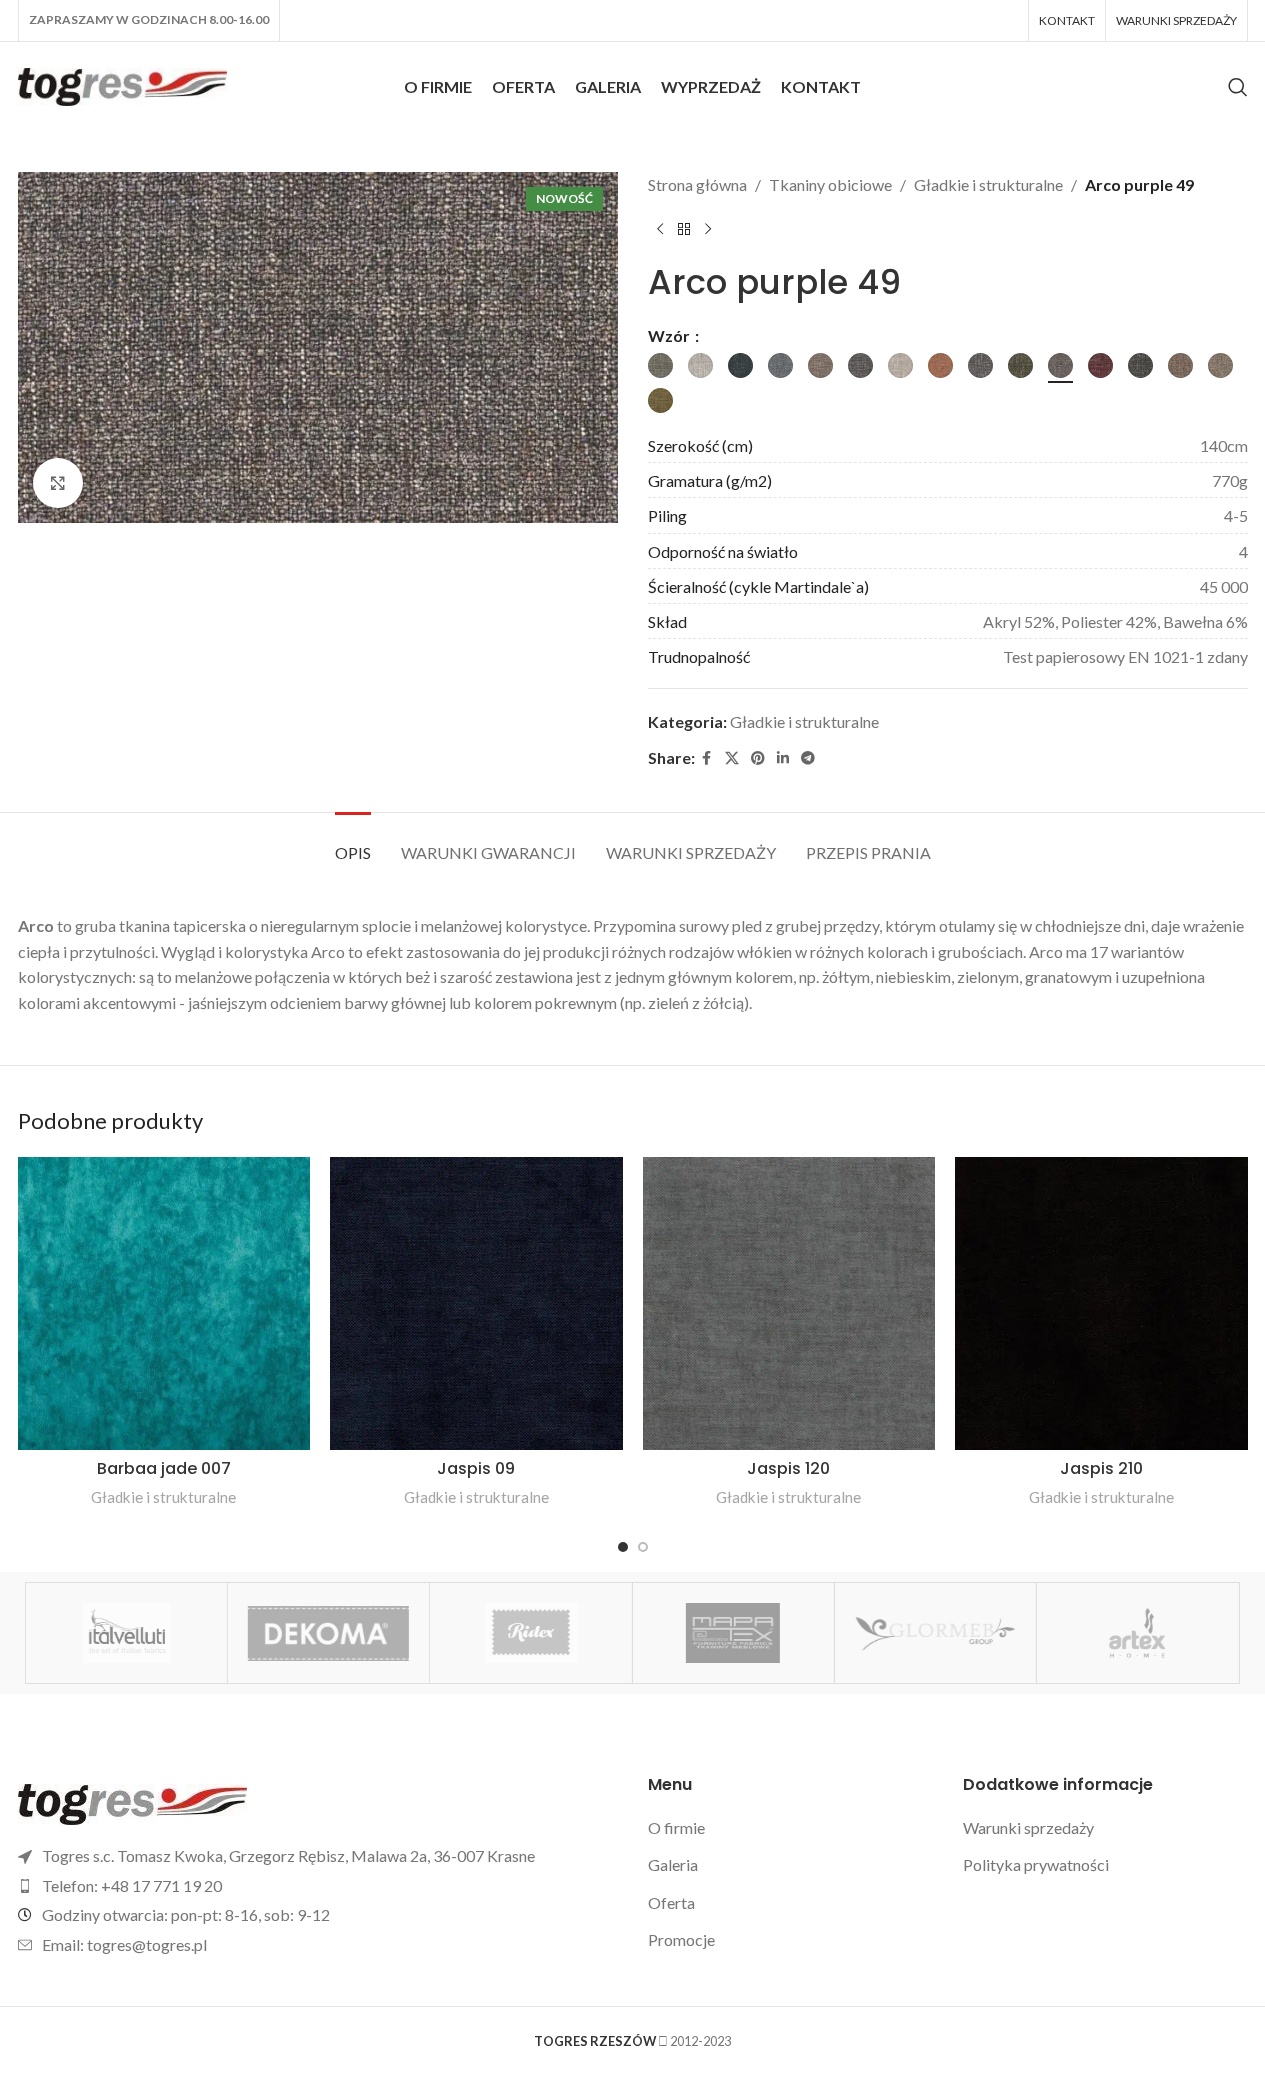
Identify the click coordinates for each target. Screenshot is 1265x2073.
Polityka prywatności (1036, 1864)
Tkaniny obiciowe (830, 184)
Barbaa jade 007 (164, 1468)
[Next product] (708, 230)
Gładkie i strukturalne (988, 184)
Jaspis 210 (1101, 1468)
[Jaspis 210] (1101, 1303)
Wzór (670, 335)
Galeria (673, 1864)
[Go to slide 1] (623, 1547)
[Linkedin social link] (783, 758)
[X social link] (732, 758)
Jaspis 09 (476, 1468)
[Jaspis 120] (789, 1303)
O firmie (676, 1827)
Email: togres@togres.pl (124, 1944)
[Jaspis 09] (476, 1303)
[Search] (1238, 87)
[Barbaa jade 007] (164, 1303)
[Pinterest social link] (758, 758)
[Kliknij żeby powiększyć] (58, 483)
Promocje (681, 1939)
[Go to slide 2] (643, 1547)
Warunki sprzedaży (1028, 1827)
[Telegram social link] (808, 758)
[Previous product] (660, 230)
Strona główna (697, 184)
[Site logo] (123, 84)
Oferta (671, 1902)
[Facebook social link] (707, 758)
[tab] (353, 842)
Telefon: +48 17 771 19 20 (132, 1885)
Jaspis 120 (788, 1468)
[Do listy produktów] (684, 230)
